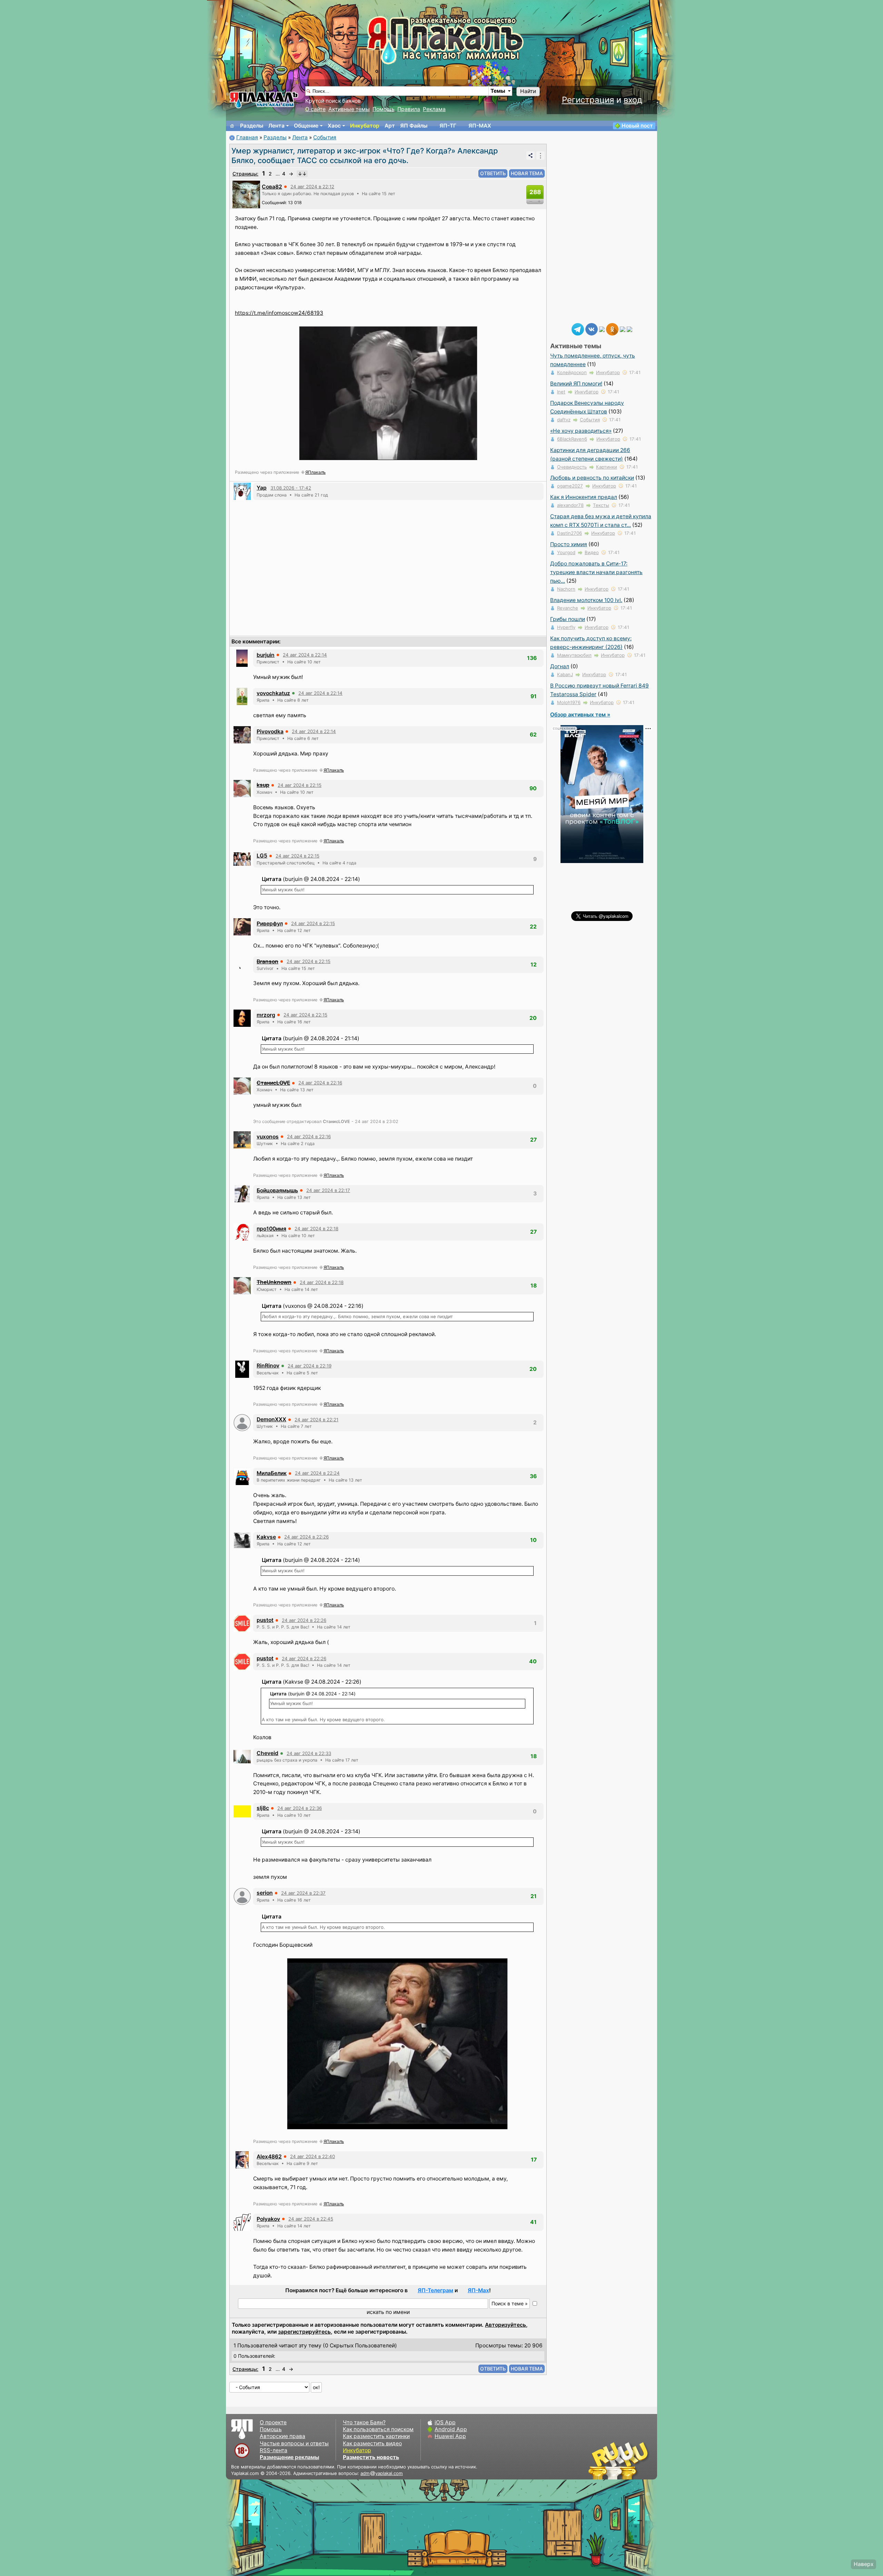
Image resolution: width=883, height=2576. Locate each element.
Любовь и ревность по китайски (592, 478)
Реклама (434, 109)
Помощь (384, 109)
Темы (498, 91)
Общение (306, 126)
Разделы (252, 126)
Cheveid (267, 1753)
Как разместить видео (372, 2443)
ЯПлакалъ (315, 472)
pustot (265, 1620)
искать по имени (388, 2312)
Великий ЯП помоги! (576, 384)
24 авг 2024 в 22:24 (317, 1473)
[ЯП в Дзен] (602, 329)
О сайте (315, 109)
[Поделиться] (530, 156)
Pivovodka (270, 731)
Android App (451, 2429)
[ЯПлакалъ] (264, 99)
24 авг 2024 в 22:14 (305, 655)
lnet (561, 392)
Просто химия (569, 544)
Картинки (607, 467)
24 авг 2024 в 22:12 (312, 187)
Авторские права (282, 2436)
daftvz (564, 420)
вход (633, 100)
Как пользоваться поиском (378, 2429)
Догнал (560, 666)
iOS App (445, 2422)
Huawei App (450, 2436)
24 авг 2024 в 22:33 (309, 1753)
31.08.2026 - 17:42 (291, 488)
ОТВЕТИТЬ (493, 173)
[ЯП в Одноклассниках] (612, 329)
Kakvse (266, 1537)
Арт (390, 126)
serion (265, 1893)
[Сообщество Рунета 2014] (640, 2460)
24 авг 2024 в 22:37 (303, 1893)
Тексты (601, 505)
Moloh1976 (569, 702)
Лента (276, 126)
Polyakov (268, 2219)
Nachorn (566, 589)
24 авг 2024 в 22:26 (306, 1537)
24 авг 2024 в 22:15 (300, 785)
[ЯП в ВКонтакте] (592, 329)
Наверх (864, 2564)
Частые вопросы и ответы (294, 2443)
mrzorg (266, 1015)
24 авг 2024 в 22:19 (310, 1366)
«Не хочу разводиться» (581, 431)
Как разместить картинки (376, 2436)
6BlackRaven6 (572, 439)
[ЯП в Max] (629, 329)
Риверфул (270, 924)
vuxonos (268, 1137)
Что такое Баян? (364, 2422)
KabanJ (565, 674)
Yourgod (566, 552)
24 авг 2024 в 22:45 (311, 2219)
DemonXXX (271, 1419)
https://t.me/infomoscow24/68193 (279, 313)
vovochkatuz (273, 693)
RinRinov (268, 1366)
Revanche (568, 608)
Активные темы (349, 109)
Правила (409, 109)
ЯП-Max (478, 2290)
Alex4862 (269, 2157)
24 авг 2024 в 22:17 (328, 1190)
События (325, 137)
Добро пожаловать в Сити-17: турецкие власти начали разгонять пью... (596, 572)
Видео (592, 552)
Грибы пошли (568, 619)
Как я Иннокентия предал (584, 497)
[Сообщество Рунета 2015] (619, 2460)
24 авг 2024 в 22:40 (312, 2156)
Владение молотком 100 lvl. (586, 600)
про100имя (271, 1229)
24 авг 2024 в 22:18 (316, 1229)
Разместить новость (371, 2457)
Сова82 (272, 187)
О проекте (273, 2422)
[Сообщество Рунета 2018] (598, 2460)
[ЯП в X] (623, 329)
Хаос (334, 126)
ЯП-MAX (480, 126)
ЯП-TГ (448, 126)
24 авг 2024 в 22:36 (300, 1808)
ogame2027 (570, 486)
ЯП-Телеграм (435, 2290)
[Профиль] (246, 194)
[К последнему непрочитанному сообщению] (302, 174)
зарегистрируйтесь (304, 2332)
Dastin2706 (569, 533)
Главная (247, 137)
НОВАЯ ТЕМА (527, 173)
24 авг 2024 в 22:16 (320, 1083)
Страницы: (245, 174)
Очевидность (572, 467)
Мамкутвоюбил (574, 655)
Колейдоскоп (572, 372)
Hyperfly (566, 627)
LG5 (262, 856)
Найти (528, 91)
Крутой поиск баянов (333, 101)
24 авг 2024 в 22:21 (316, 1420)
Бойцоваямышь (277, 1190)
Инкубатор (365, 126)
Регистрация (588, 100)
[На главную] (232, 126)
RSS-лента (274, 2450)
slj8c (263, 1808)
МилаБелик (272, 1473)
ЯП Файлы (414, 126)
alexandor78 (570, 505)
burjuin (266, 655)
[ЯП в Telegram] (578, 329)
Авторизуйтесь (505, 2325)
